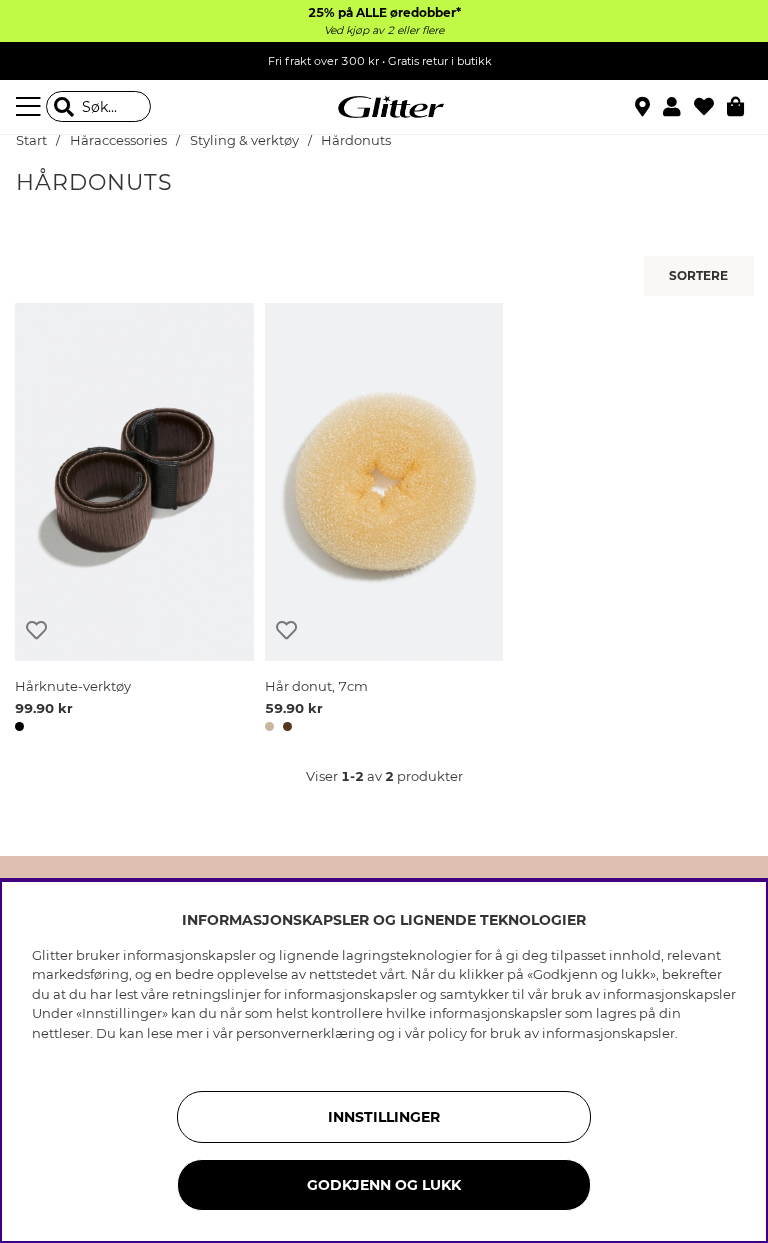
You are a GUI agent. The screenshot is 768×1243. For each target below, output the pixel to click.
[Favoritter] (710, 107)
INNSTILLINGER (384, 1117)
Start (31, 140)
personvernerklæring (305, 1033)
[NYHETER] (701, 276)
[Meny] (31, 107)
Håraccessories (118, 140)
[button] (678, 107)
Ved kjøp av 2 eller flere (384, 30)
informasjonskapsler (608, 1033)
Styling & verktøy (244, 140)
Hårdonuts (356, 140)
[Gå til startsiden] (384, 107)
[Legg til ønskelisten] (36, 630)
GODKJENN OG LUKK (384, 1185)
